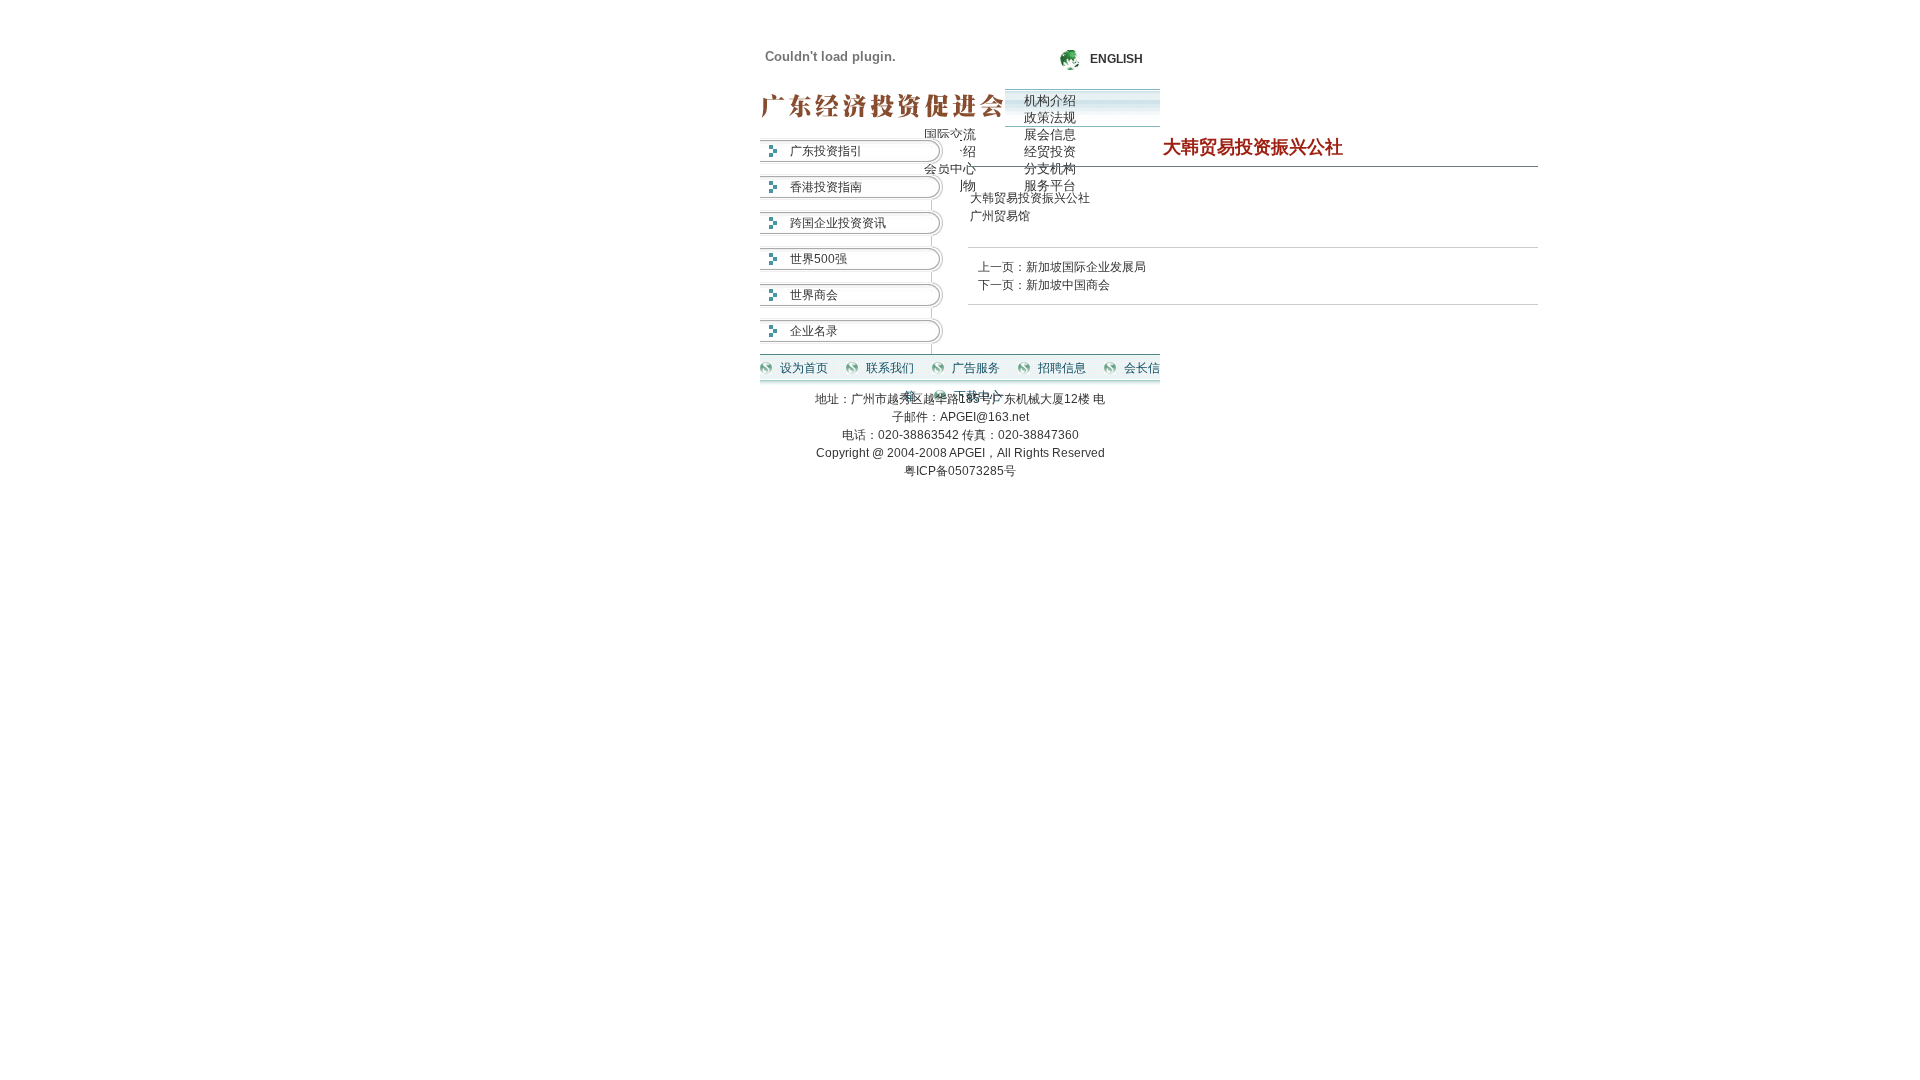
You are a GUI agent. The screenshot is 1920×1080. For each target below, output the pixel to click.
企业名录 (814, 331)
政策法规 (1050, 117)
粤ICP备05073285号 (960, 471)
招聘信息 (1062, 368)
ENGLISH (1116, 59)
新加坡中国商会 (1068, 285)
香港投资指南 (826, 187)
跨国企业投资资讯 (838, 223)
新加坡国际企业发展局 (1086, 267)
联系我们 (890, 368)
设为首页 (804, 368)
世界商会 (814, 295)
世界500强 (818, 259)
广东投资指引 (826, 151)
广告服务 (976, 368)
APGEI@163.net (984, 417)
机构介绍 (1050, 100)
